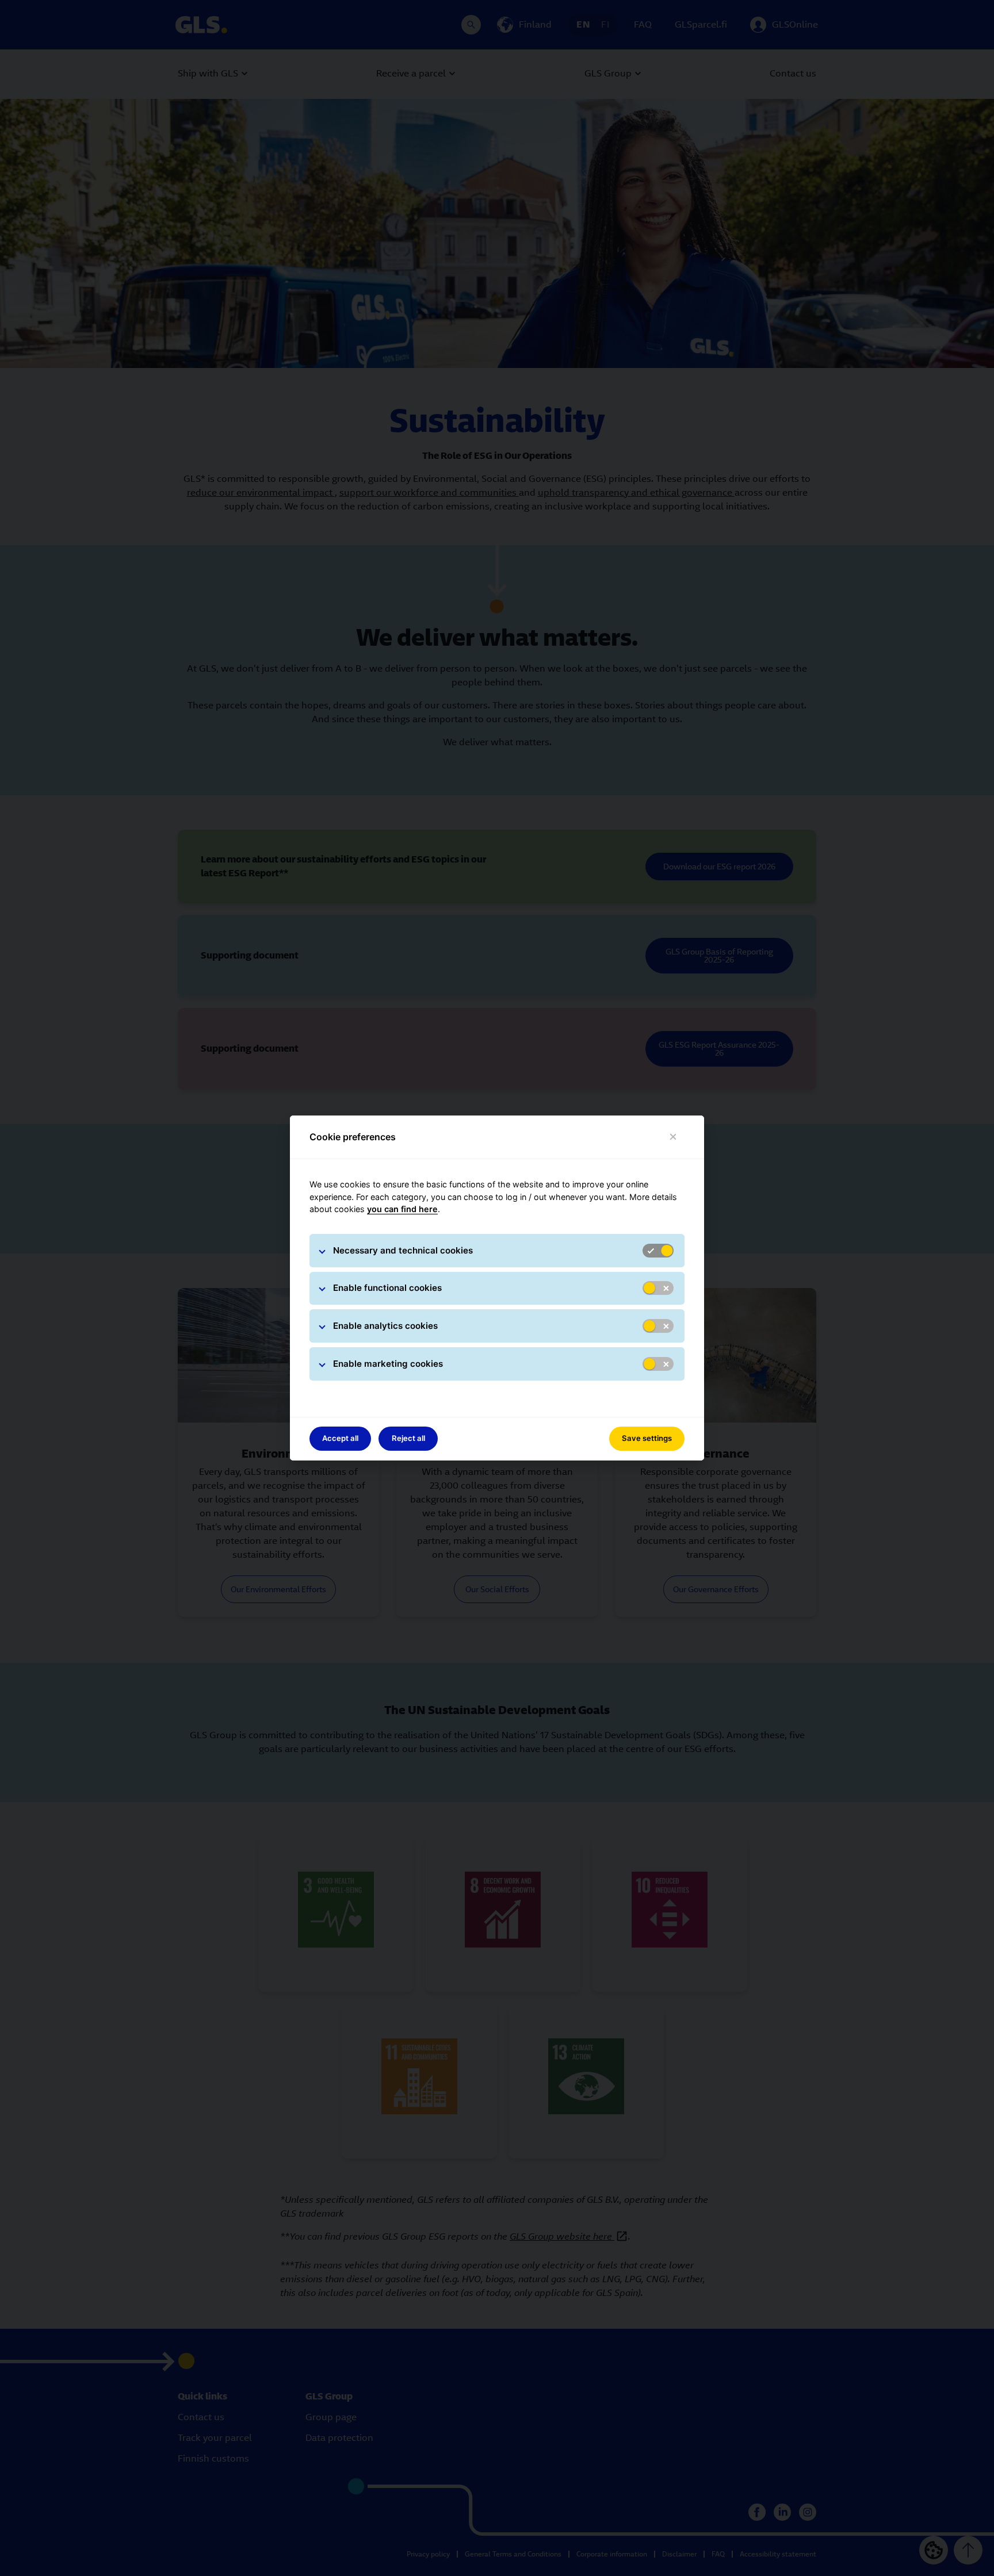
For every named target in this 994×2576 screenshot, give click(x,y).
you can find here (402, 1209)
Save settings (647, 1438)
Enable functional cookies (387, 1288)
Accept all (340, 1438)
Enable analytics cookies (385, 1326)
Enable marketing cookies (388, 1364)
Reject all (408, 1438)
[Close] (673, 1137)
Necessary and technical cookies (403, 1250)
